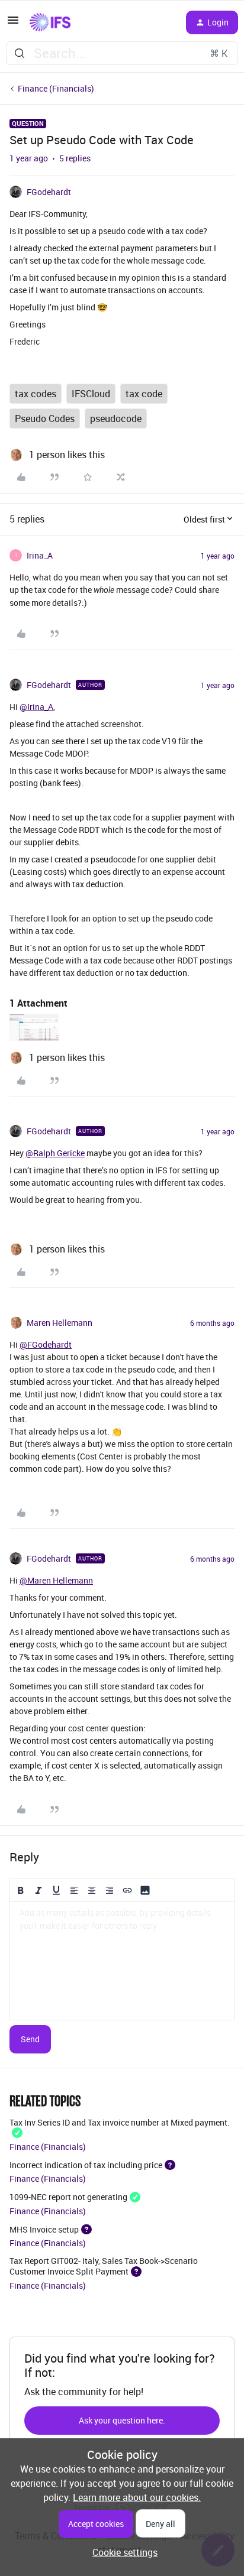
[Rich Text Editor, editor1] (122, 1961)
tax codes (36, 394)
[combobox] (122, 53)
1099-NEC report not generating (68, 2197)
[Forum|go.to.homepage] (50, 22)
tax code (144, 394)
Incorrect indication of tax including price (86, 2164)
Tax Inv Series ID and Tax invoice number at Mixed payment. (120, 2122)
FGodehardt (49, 192)
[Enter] (20, 53)
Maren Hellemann (60, 1323)
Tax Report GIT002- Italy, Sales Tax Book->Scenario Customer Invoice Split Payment (104, 2266)
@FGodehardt (46, 1344)
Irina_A (40, 555)
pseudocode (116, 418)
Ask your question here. (122, 2420)
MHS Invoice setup (44, 2229)
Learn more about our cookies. (137, 2497)
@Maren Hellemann (56, 1580)
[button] (13, 24)
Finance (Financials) (56, 88)
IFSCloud (91, 394)
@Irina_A (36, 707)
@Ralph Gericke (55, 1153)
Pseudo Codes (45, 418)
